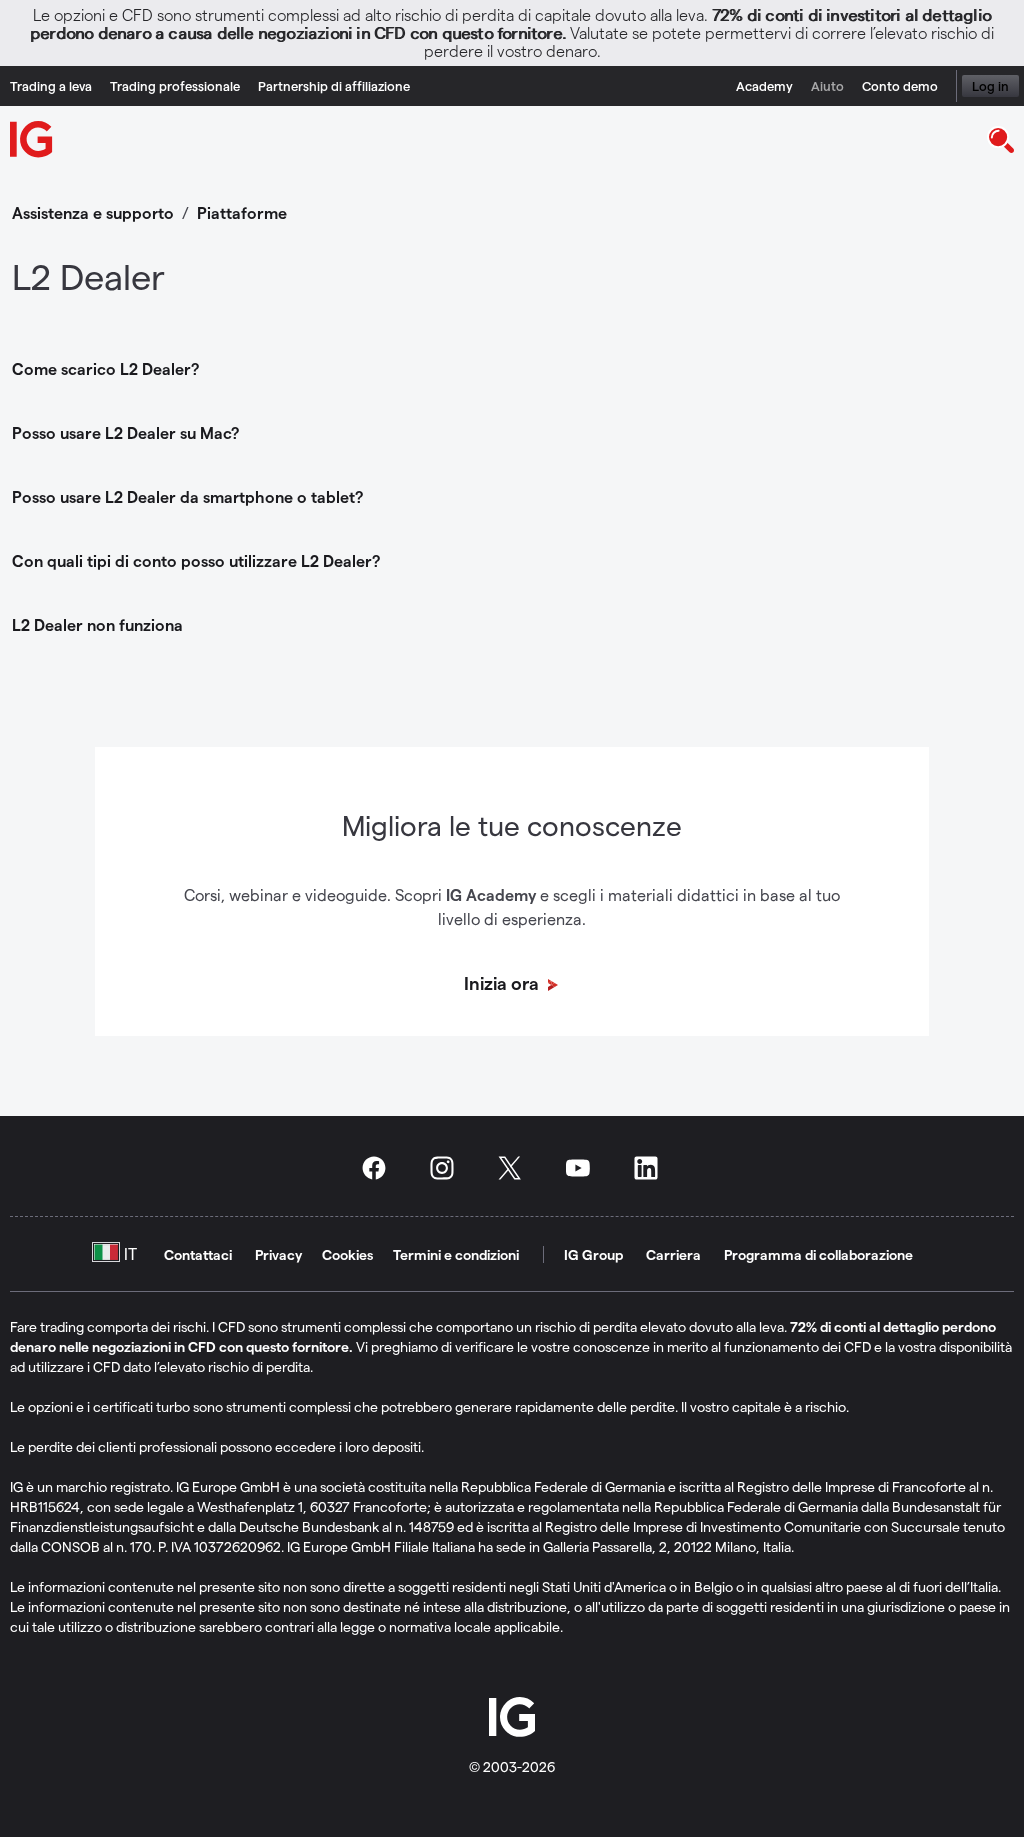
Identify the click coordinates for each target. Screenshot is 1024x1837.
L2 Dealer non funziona (97, 624)
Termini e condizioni (456, 1254)
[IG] (32, 139)
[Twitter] (516, 1168)
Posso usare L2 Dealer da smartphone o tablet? (187, 496)
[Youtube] (584, 1168)
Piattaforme (242, 212)
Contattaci (198, 1254)
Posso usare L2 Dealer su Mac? (125, 432)
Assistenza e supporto (93, 212)
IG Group (593, 1254)
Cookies (347, 1254)
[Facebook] (380, 1168)
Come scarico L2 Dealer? (105, 368)
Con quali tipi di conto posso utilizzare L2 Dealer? (196, 560)
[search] (1000, 139)
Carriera (673, 1254)
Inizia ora (503, 982)
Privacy (278, 1254)
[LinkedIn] (652, 1168)
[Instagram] (448, 1168)
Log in (990, 85)
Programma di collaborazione (818, 1254)
